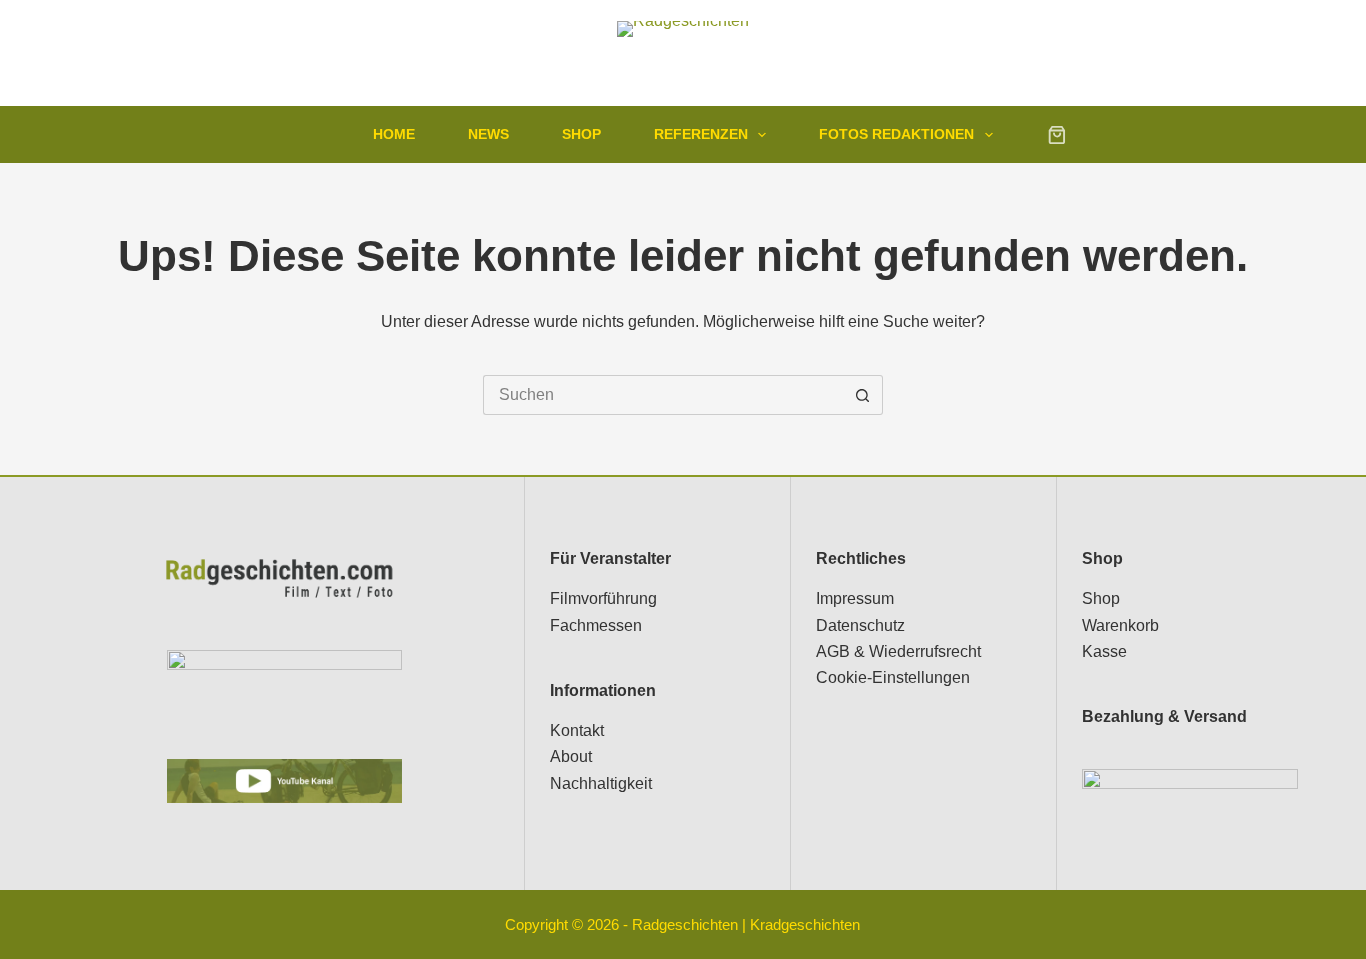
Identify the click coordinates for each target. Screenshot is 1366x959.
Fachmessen (596, 625)
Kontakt (577, 730)
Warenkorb (1120, 625)
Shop (581, 134)
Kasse (1104, 651)
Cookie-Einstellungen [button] (893, 677)
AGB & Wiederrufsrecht (898, 651)
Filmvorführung (603, 598)
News (488, 134)
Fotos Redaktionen (896, 134)
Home (394, 134)
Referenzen (701, 134)
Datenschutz (860, 625)
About (571, 756)
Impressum (855, 598)
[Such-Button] (863, 395)
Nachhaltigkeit (601, 783)
